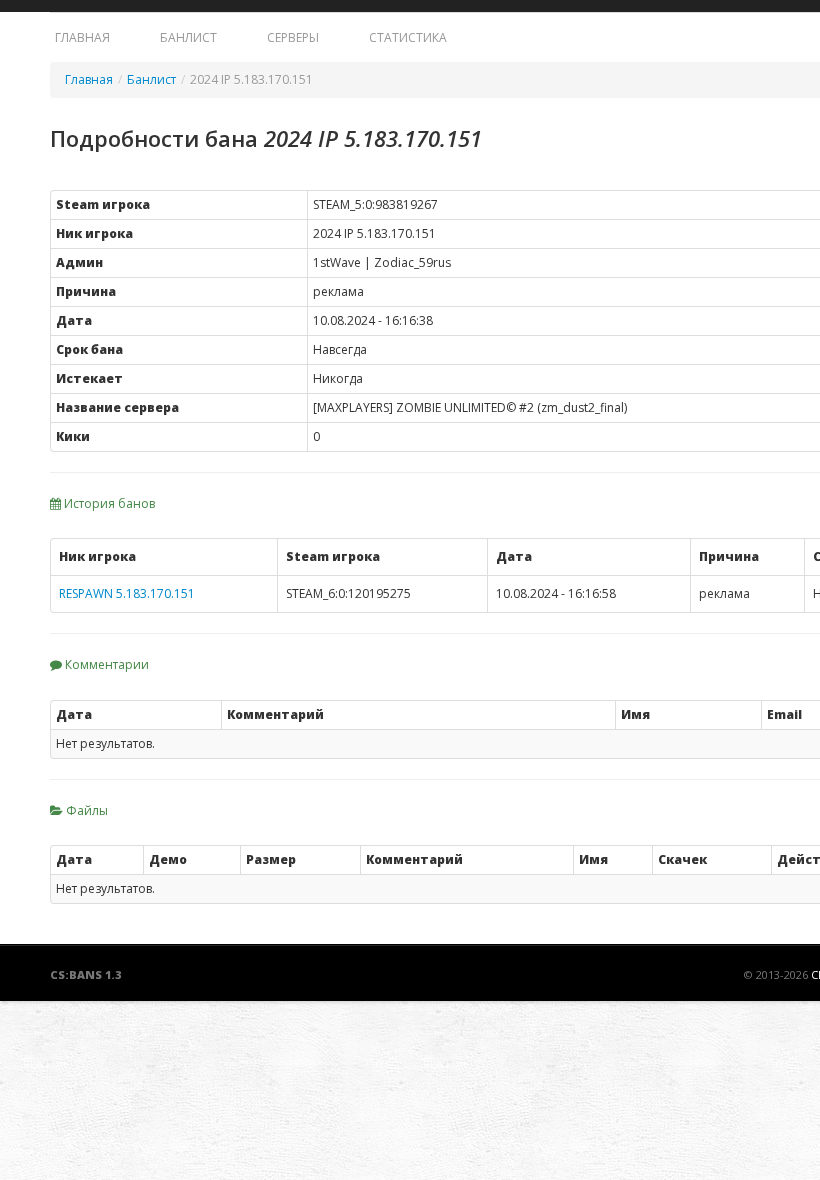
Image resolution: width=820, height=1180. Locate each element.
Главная (82, 37)
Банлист (188, 37)
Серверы (293, 37)
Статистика (408, 37)
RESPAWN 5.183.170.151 (127, 593)
